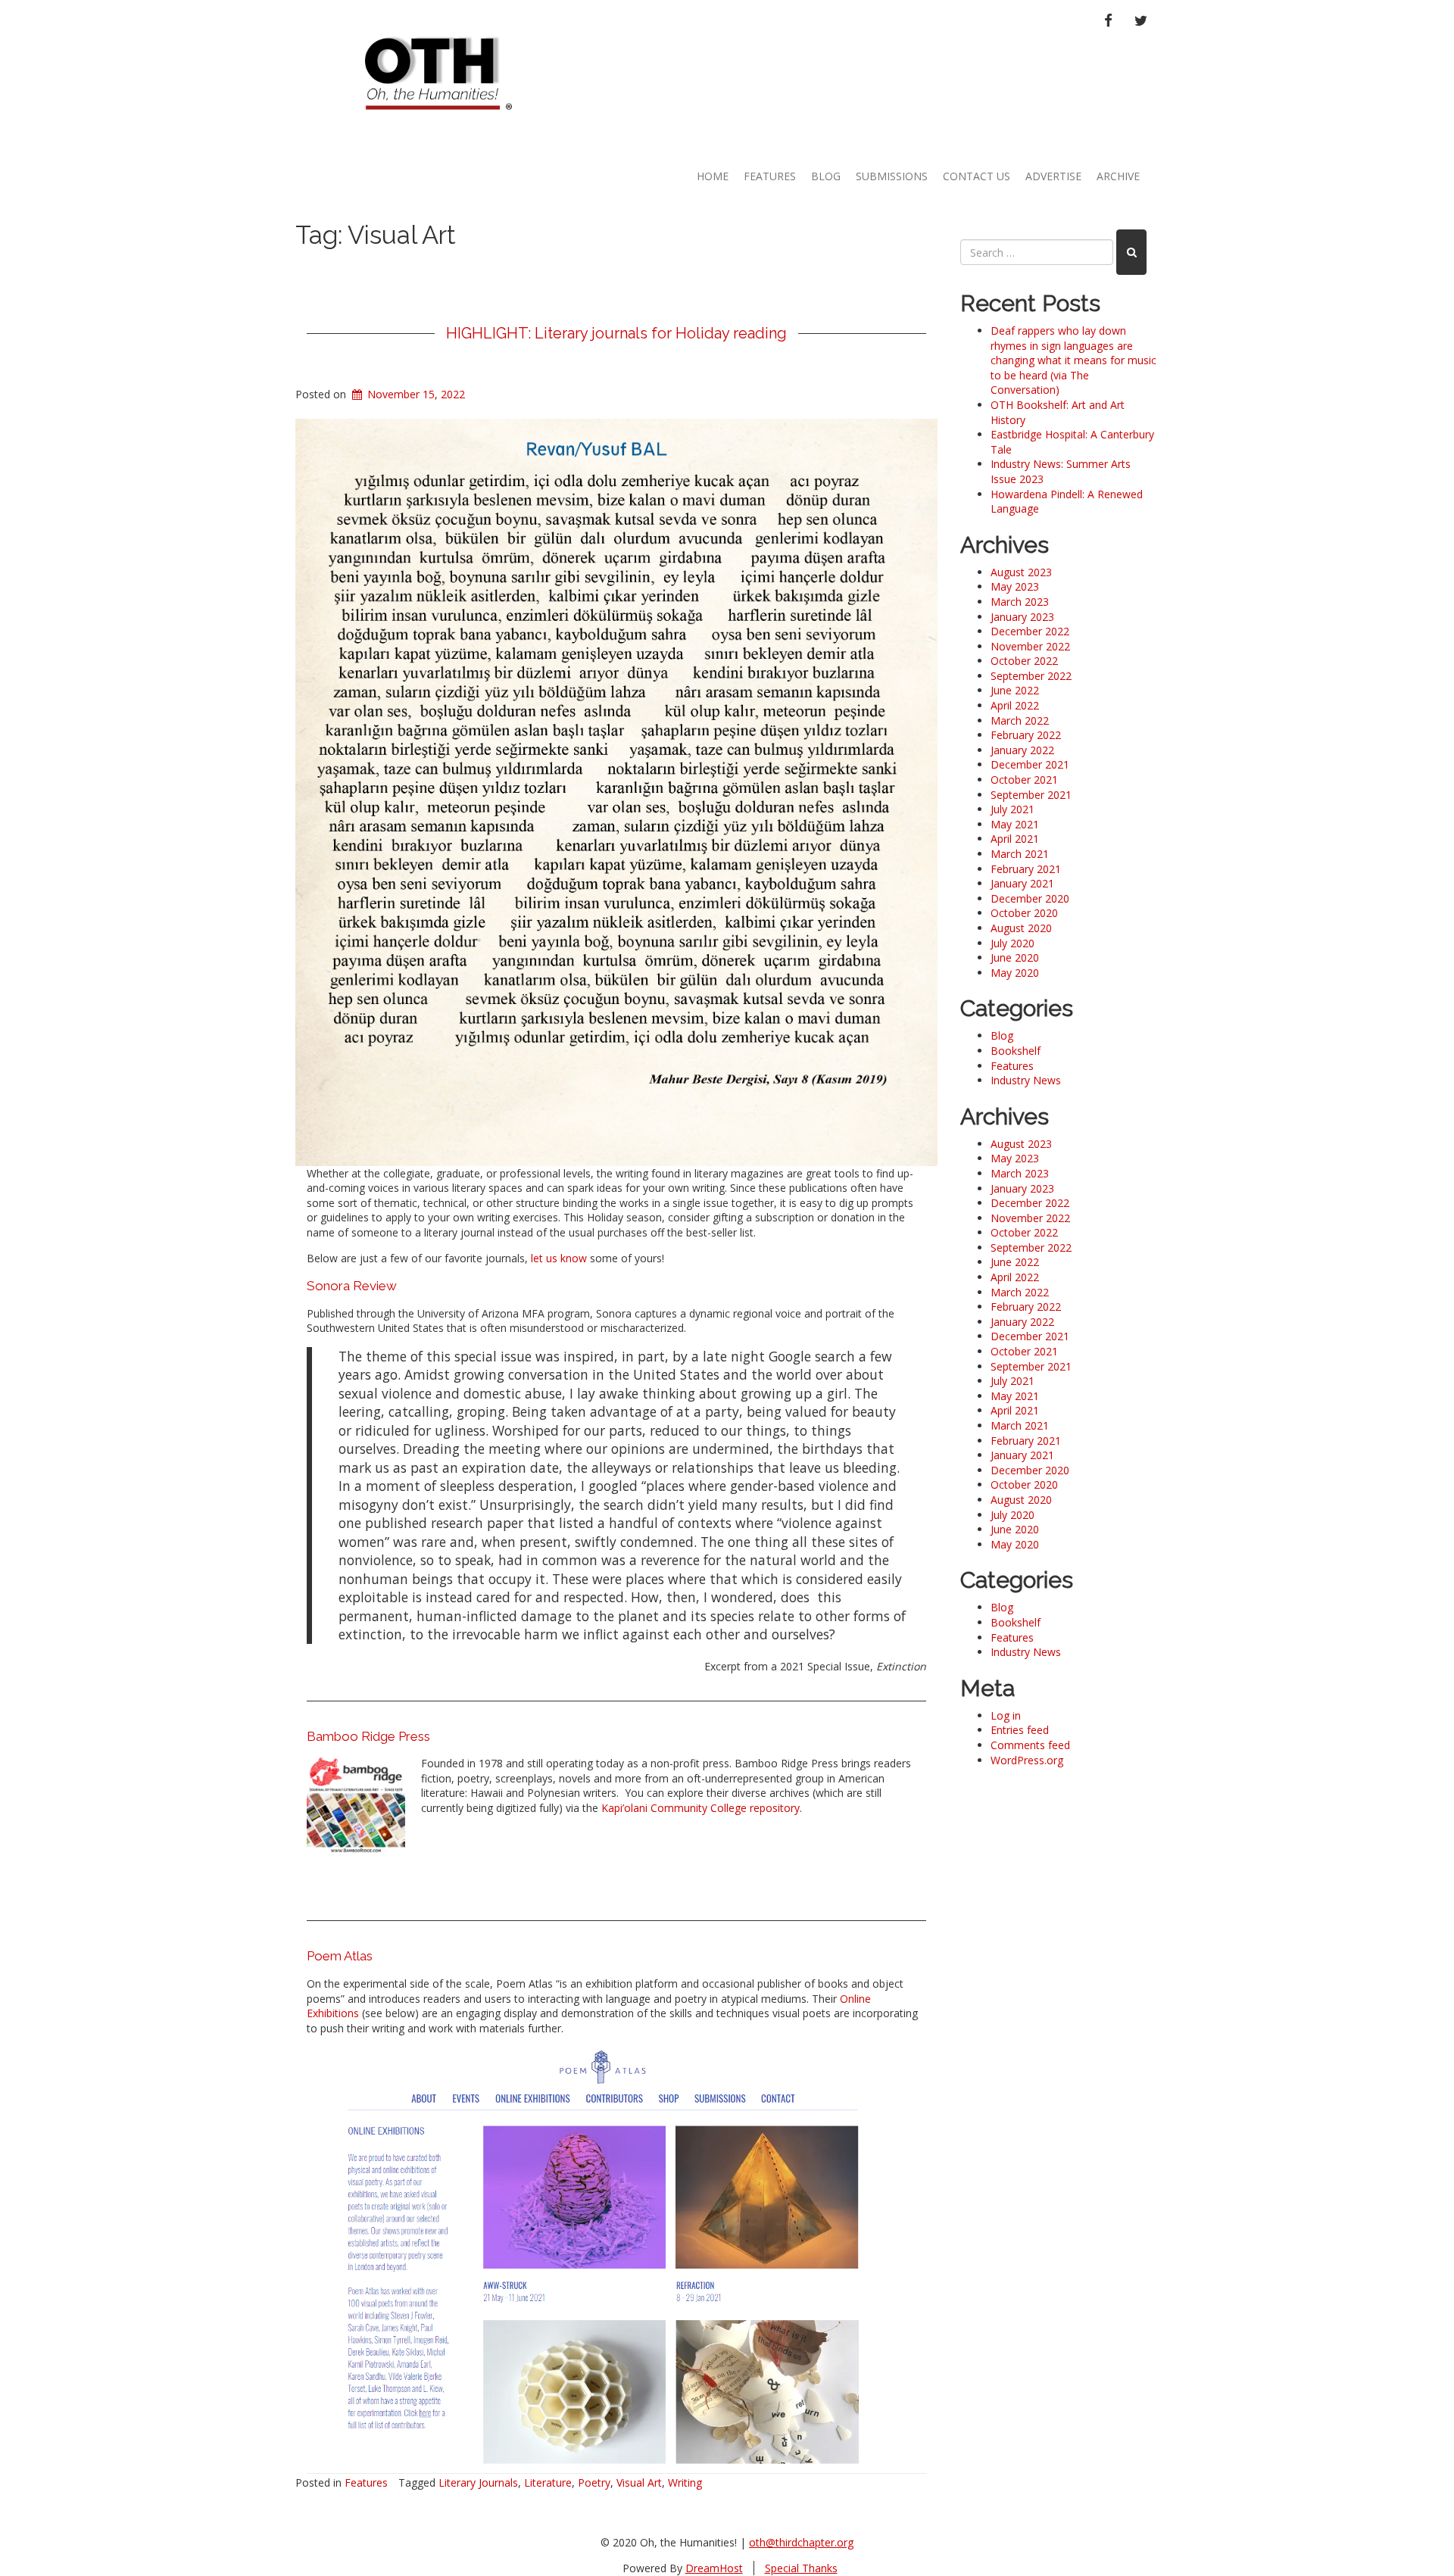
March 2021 (1020, 854)
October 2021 (1024, 780)
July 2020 (1012, 943)
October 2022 (1024, 661)
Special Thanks (801, 2568)
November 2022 (1030, 646)
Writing (685, 2482)
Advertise (1053, 176)
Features (770, 176)
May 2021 (1015, 824)
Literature (548, 2482)
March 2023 (1020, 602)
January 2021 (1022, 883)
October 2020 (1024, 913)
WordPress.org (1027, 1760)
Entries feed (1020, 1730)
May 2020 (1015, 973)
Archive (1118, 176)
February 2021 (1026, 869)
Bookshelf (1016, 1051)
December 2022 (1030, 631)
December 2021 (1030, 764)
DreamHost (714, 2568)
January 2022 (1022, 750)
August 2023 (1021, 572)
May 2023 (1015, 586)
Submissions (892, 176)
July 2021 (1012, 809)
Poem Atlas (340, 1956)
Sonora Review (352, 1286)
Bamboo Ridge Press (368, 1736)
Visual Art (639, 2482)
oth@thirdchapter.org (801, 2542)
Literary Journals (478, 2482)
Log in (1006, 1715)
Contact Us (977, 176)
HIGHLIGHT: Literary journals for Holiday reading (616, 333)
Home (713, 176)
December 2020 (1030, 898)
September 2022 (1031, 676)
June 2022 (1015, 690)
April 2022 (1015, 705)
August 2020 (1021, 928)
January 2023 (1022, 617)
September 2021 (1031, 795)
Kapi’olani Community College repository (700, 1808)
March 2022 (1020, 720)
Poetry (594, 2482)
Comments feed (1030, 1745)
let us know (557, 1258)
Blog (826, 176)
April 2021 (1015, 839)
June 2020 (1015, 957)
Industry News (1026, 1080)
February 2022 (1026, 735)
